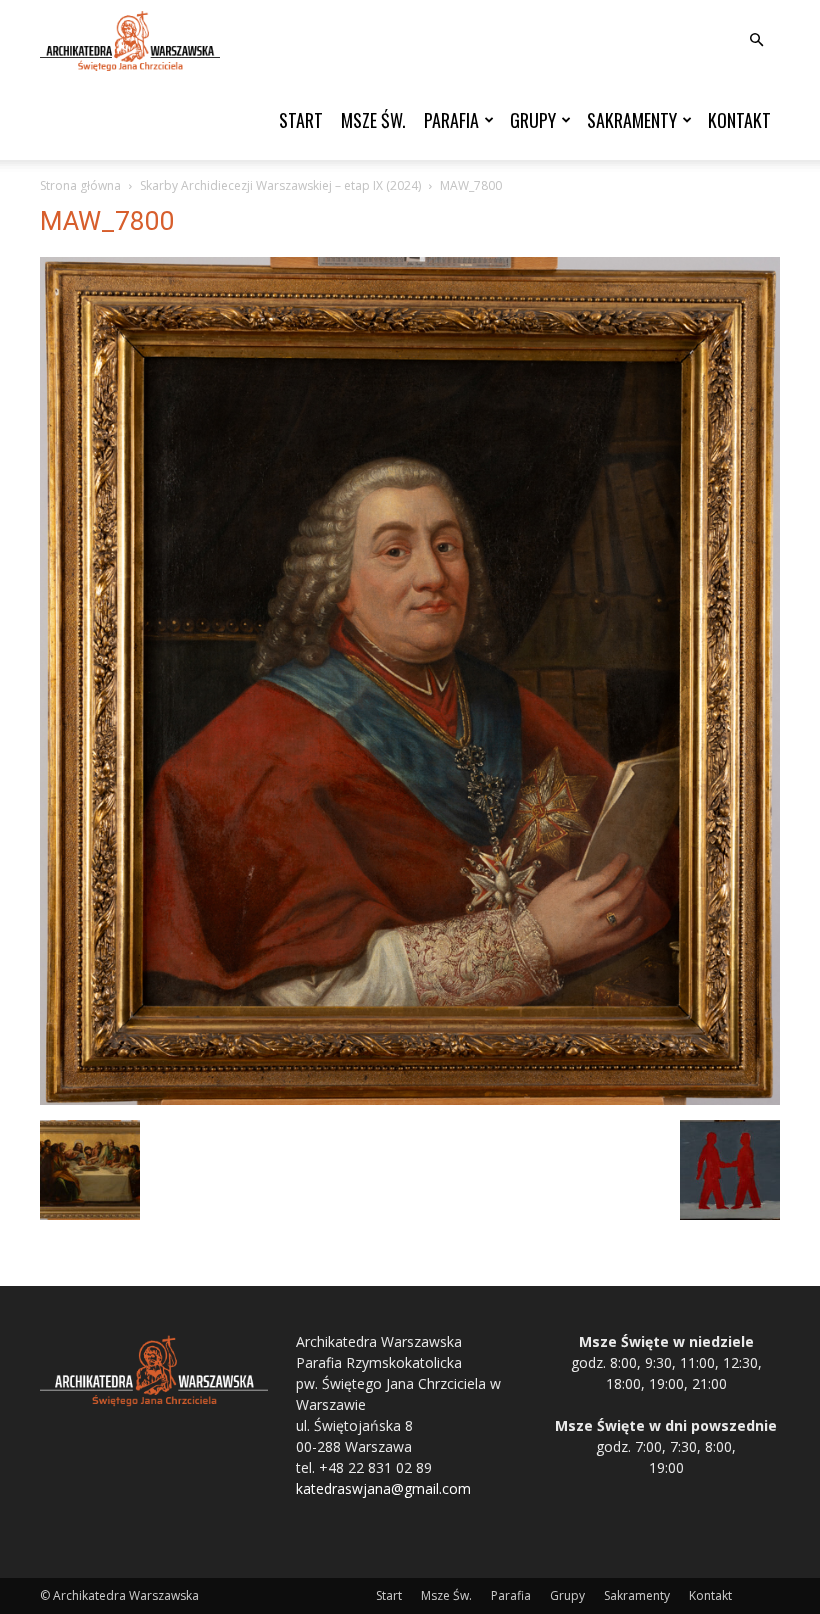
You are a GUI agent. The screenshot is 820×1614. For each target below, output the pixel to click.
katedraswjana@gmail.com (383, 1488)
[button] (756, 40)
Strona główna (80, 185)
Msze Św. (373, 120)
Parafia (451, 120)
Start (301, 120)
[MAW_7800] (410, 1099)
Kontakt (739, 120)
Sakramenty (632, 120)
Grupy (533, 120)
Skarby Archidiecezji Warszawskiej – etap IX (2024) (280, 185)
